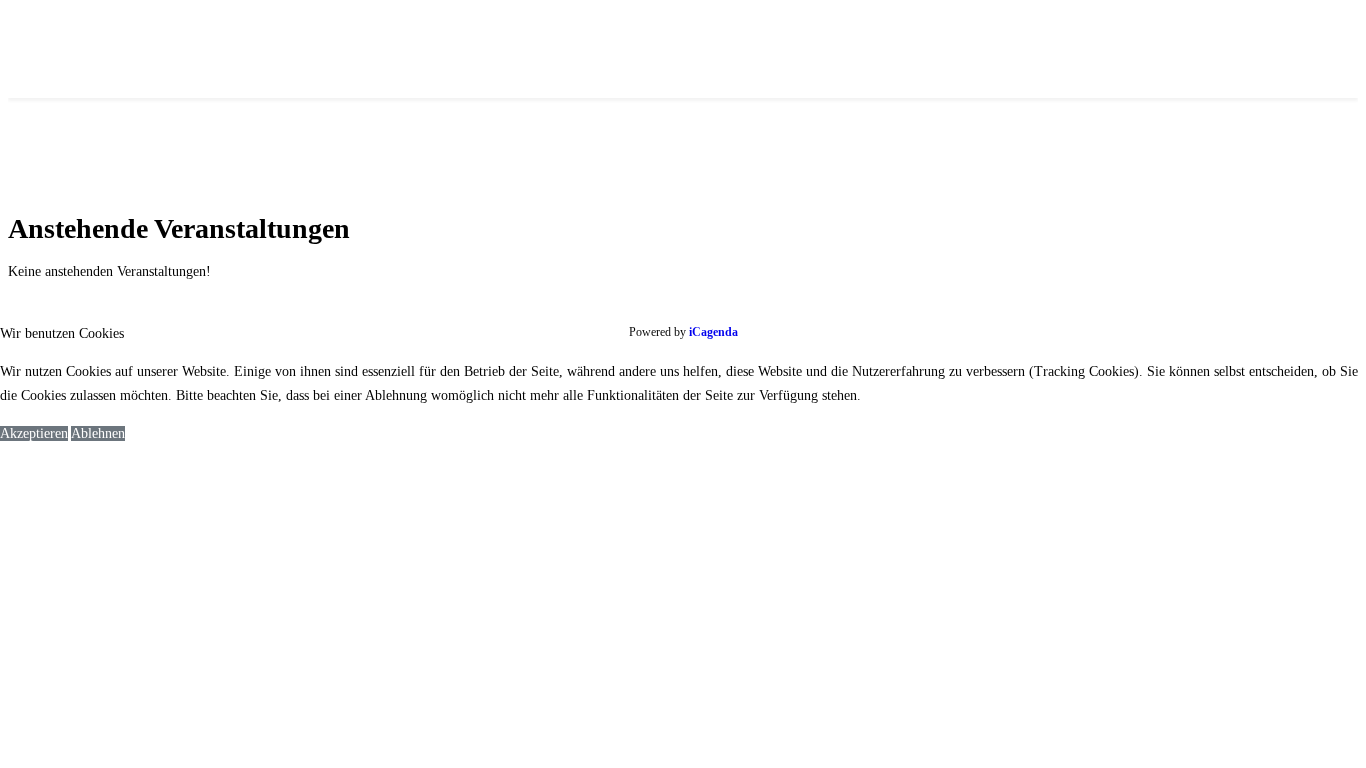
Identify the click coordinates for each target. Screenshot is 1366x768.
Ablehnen (98, 433)
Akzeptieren (34, 433)
